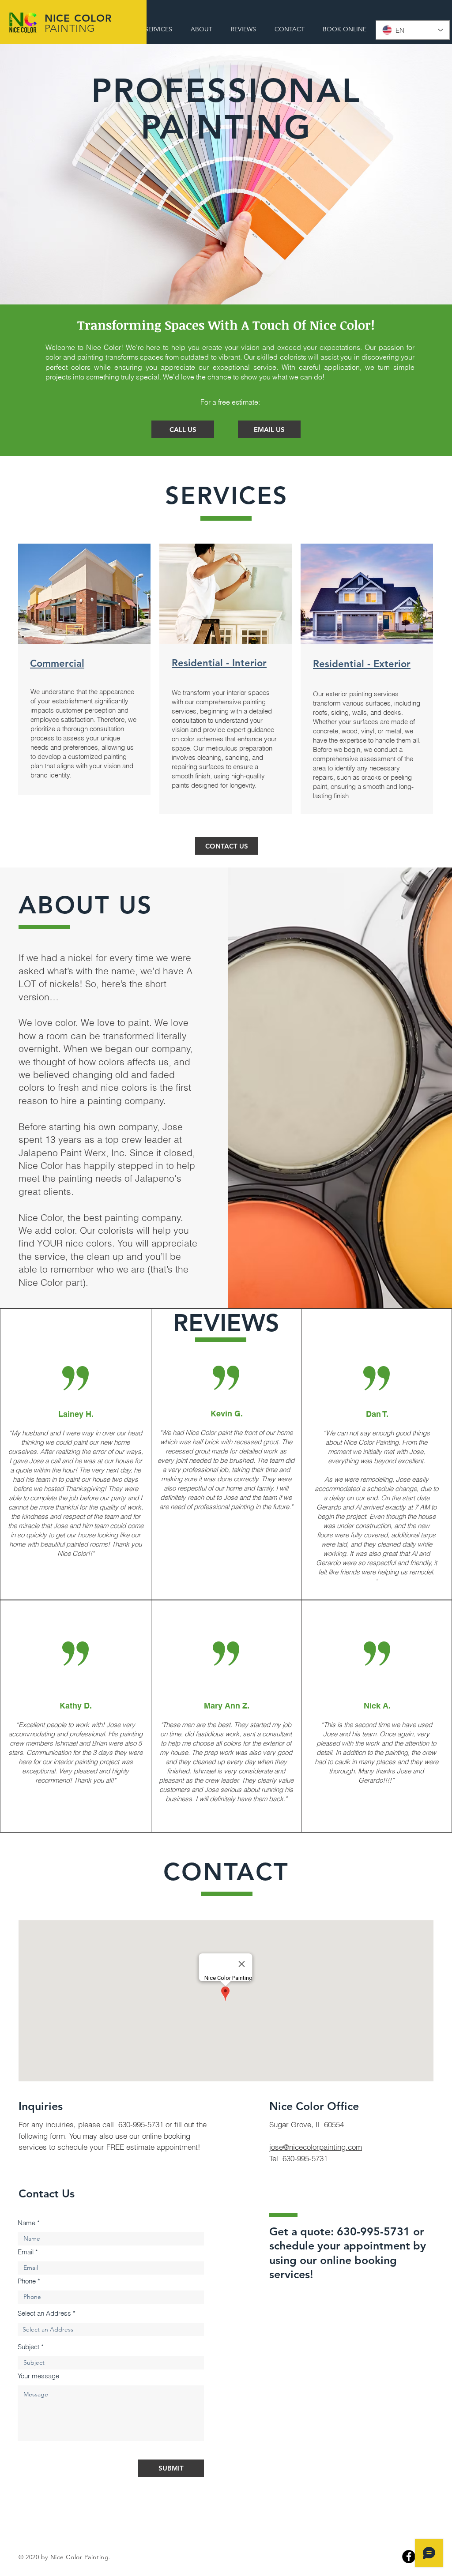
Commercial (57, 663)
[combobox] (111, 2329)
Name (26, 2223)
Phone (27, 2281)
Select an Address (44, 2313)
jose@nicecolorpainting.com (316, 2147)
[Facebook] (409, 2557)
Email (26, 2252)
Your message (38, 2376)
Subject (28, 2347)
